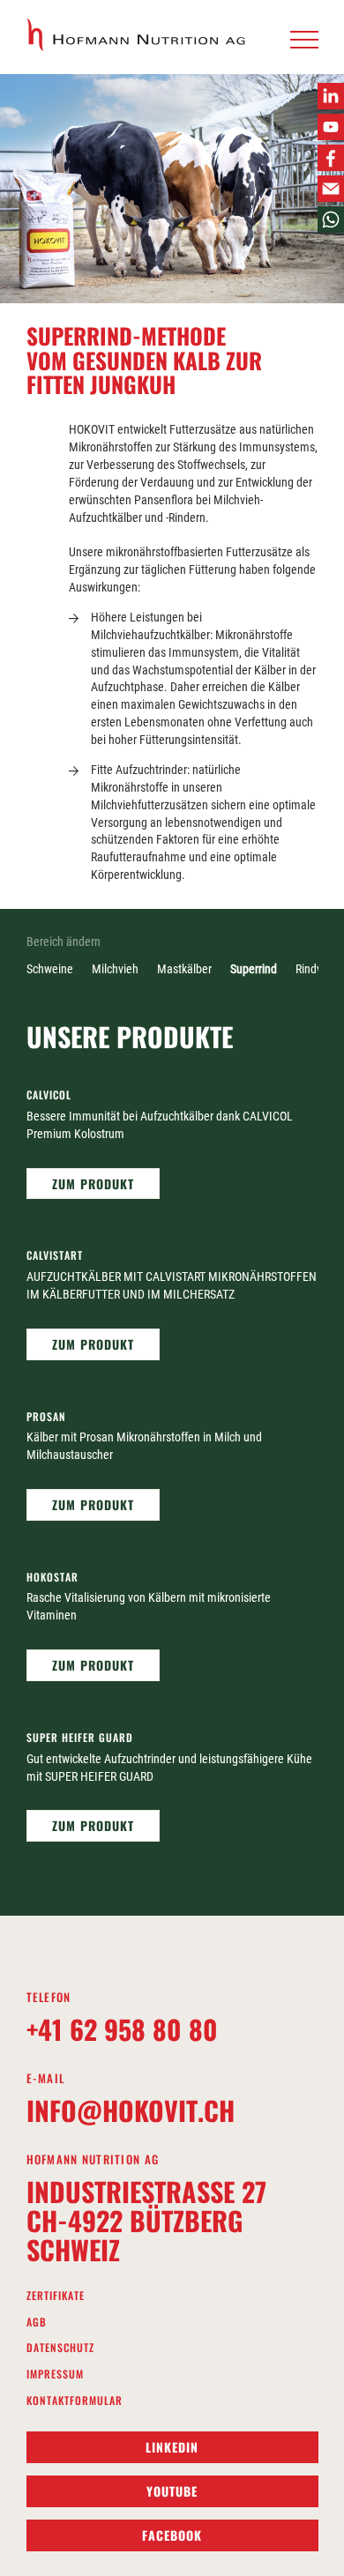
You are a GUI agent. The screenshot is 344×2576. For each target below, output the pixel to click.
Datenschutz (60, 2348)
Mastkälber (184, 969)
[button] (304, 41)
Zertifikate (56, 2296)
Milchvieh (115, 969)
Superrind (254, 969)
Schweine (50, 969)
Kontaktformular (75, 2401)
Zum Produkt (93, 1184)
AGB (37, 2322)
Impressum (55, 2374)
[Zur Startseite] (137, 35)
